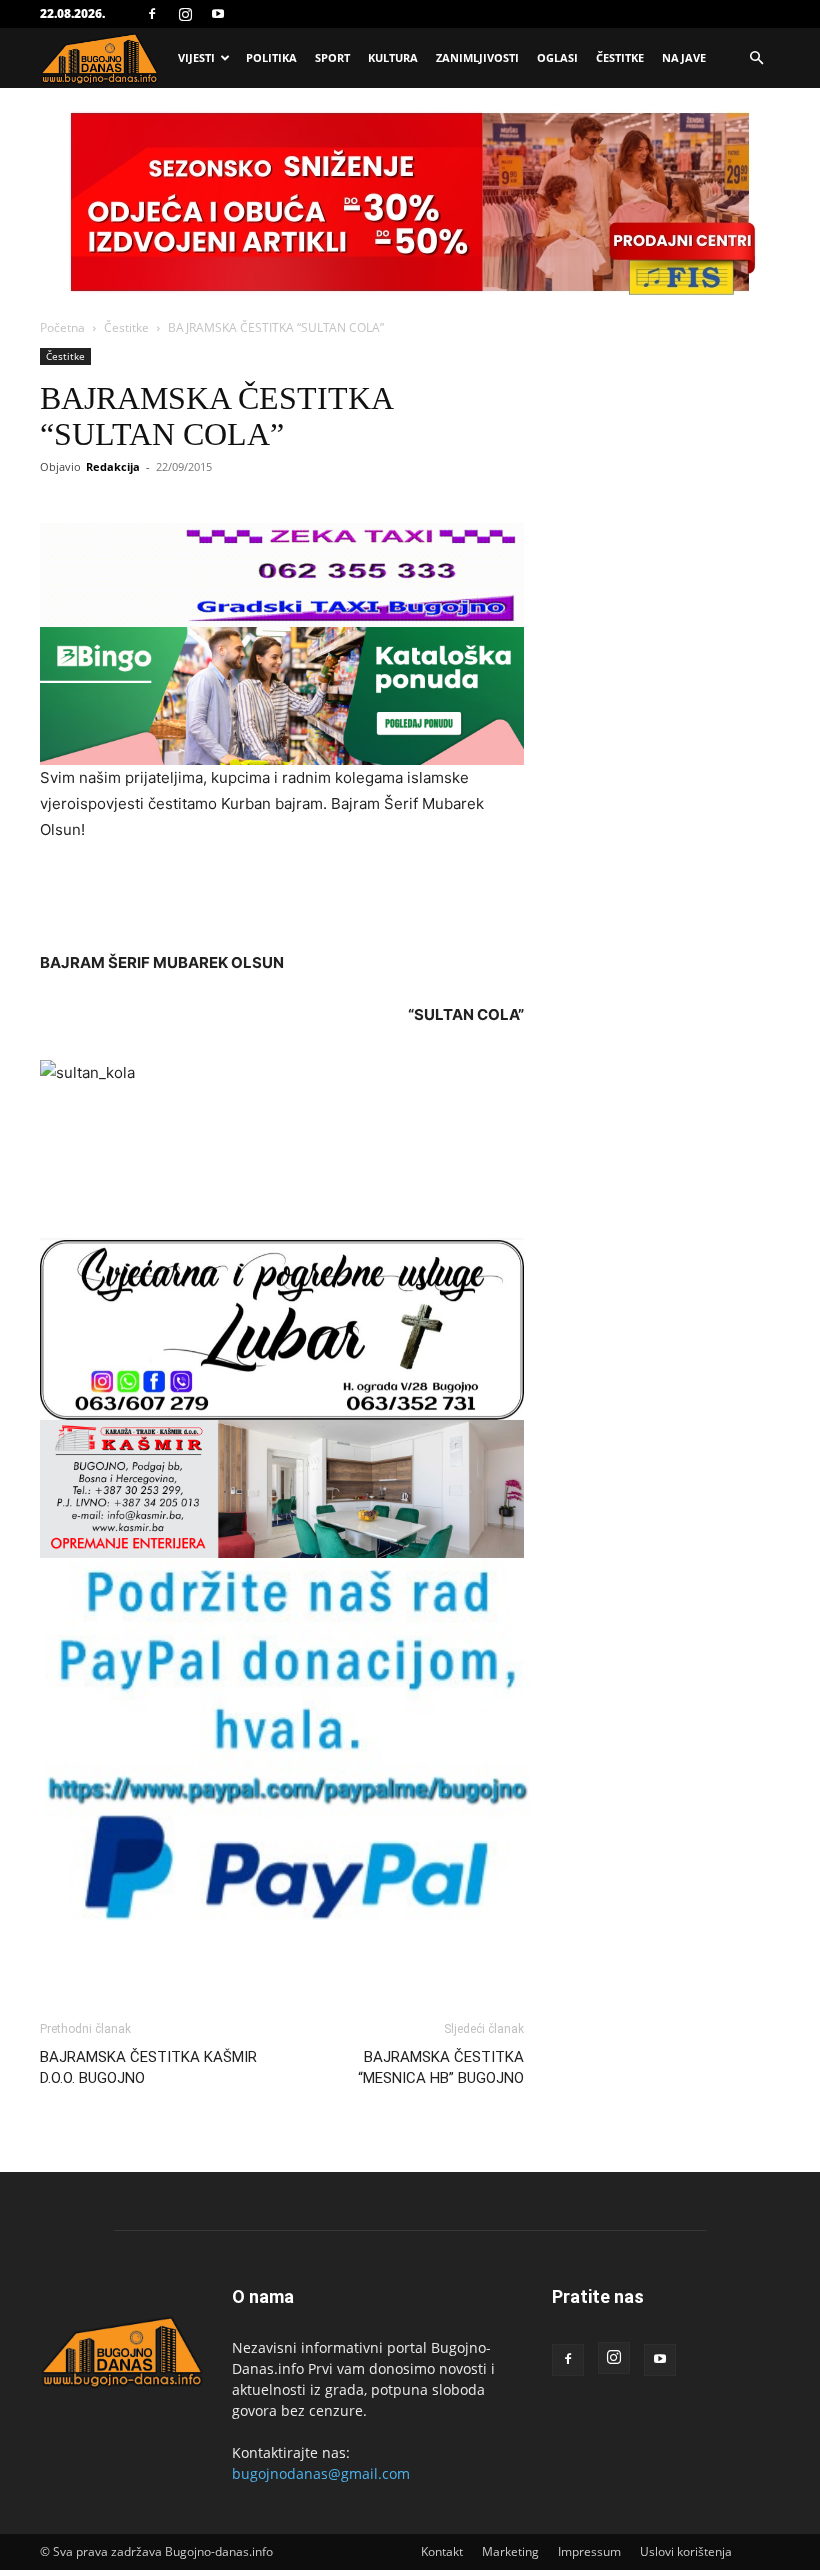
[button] (756, 58)
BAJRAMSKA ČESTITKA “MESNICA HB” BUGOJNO (441, 2067)
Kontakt (442, 2551)
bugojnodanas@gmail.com (321, 2473)
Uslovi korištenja (686, 2551)
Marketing (510, 2551)
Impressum (589, 2551)
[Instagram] (185, 14)
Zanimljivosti (477, 57)
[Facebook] (152, 14)
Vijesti (196, 57)
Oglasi (557, 57)
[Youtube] (218, 14)
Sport (332, 57)
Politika (271, 57)
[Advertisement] (282, 899)
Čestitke (620, 57)
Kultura (393, 57)
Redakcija (113, 466)
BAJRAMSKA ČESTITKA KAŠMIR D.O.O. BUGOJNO (148, 2067)
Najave (684, 57)
